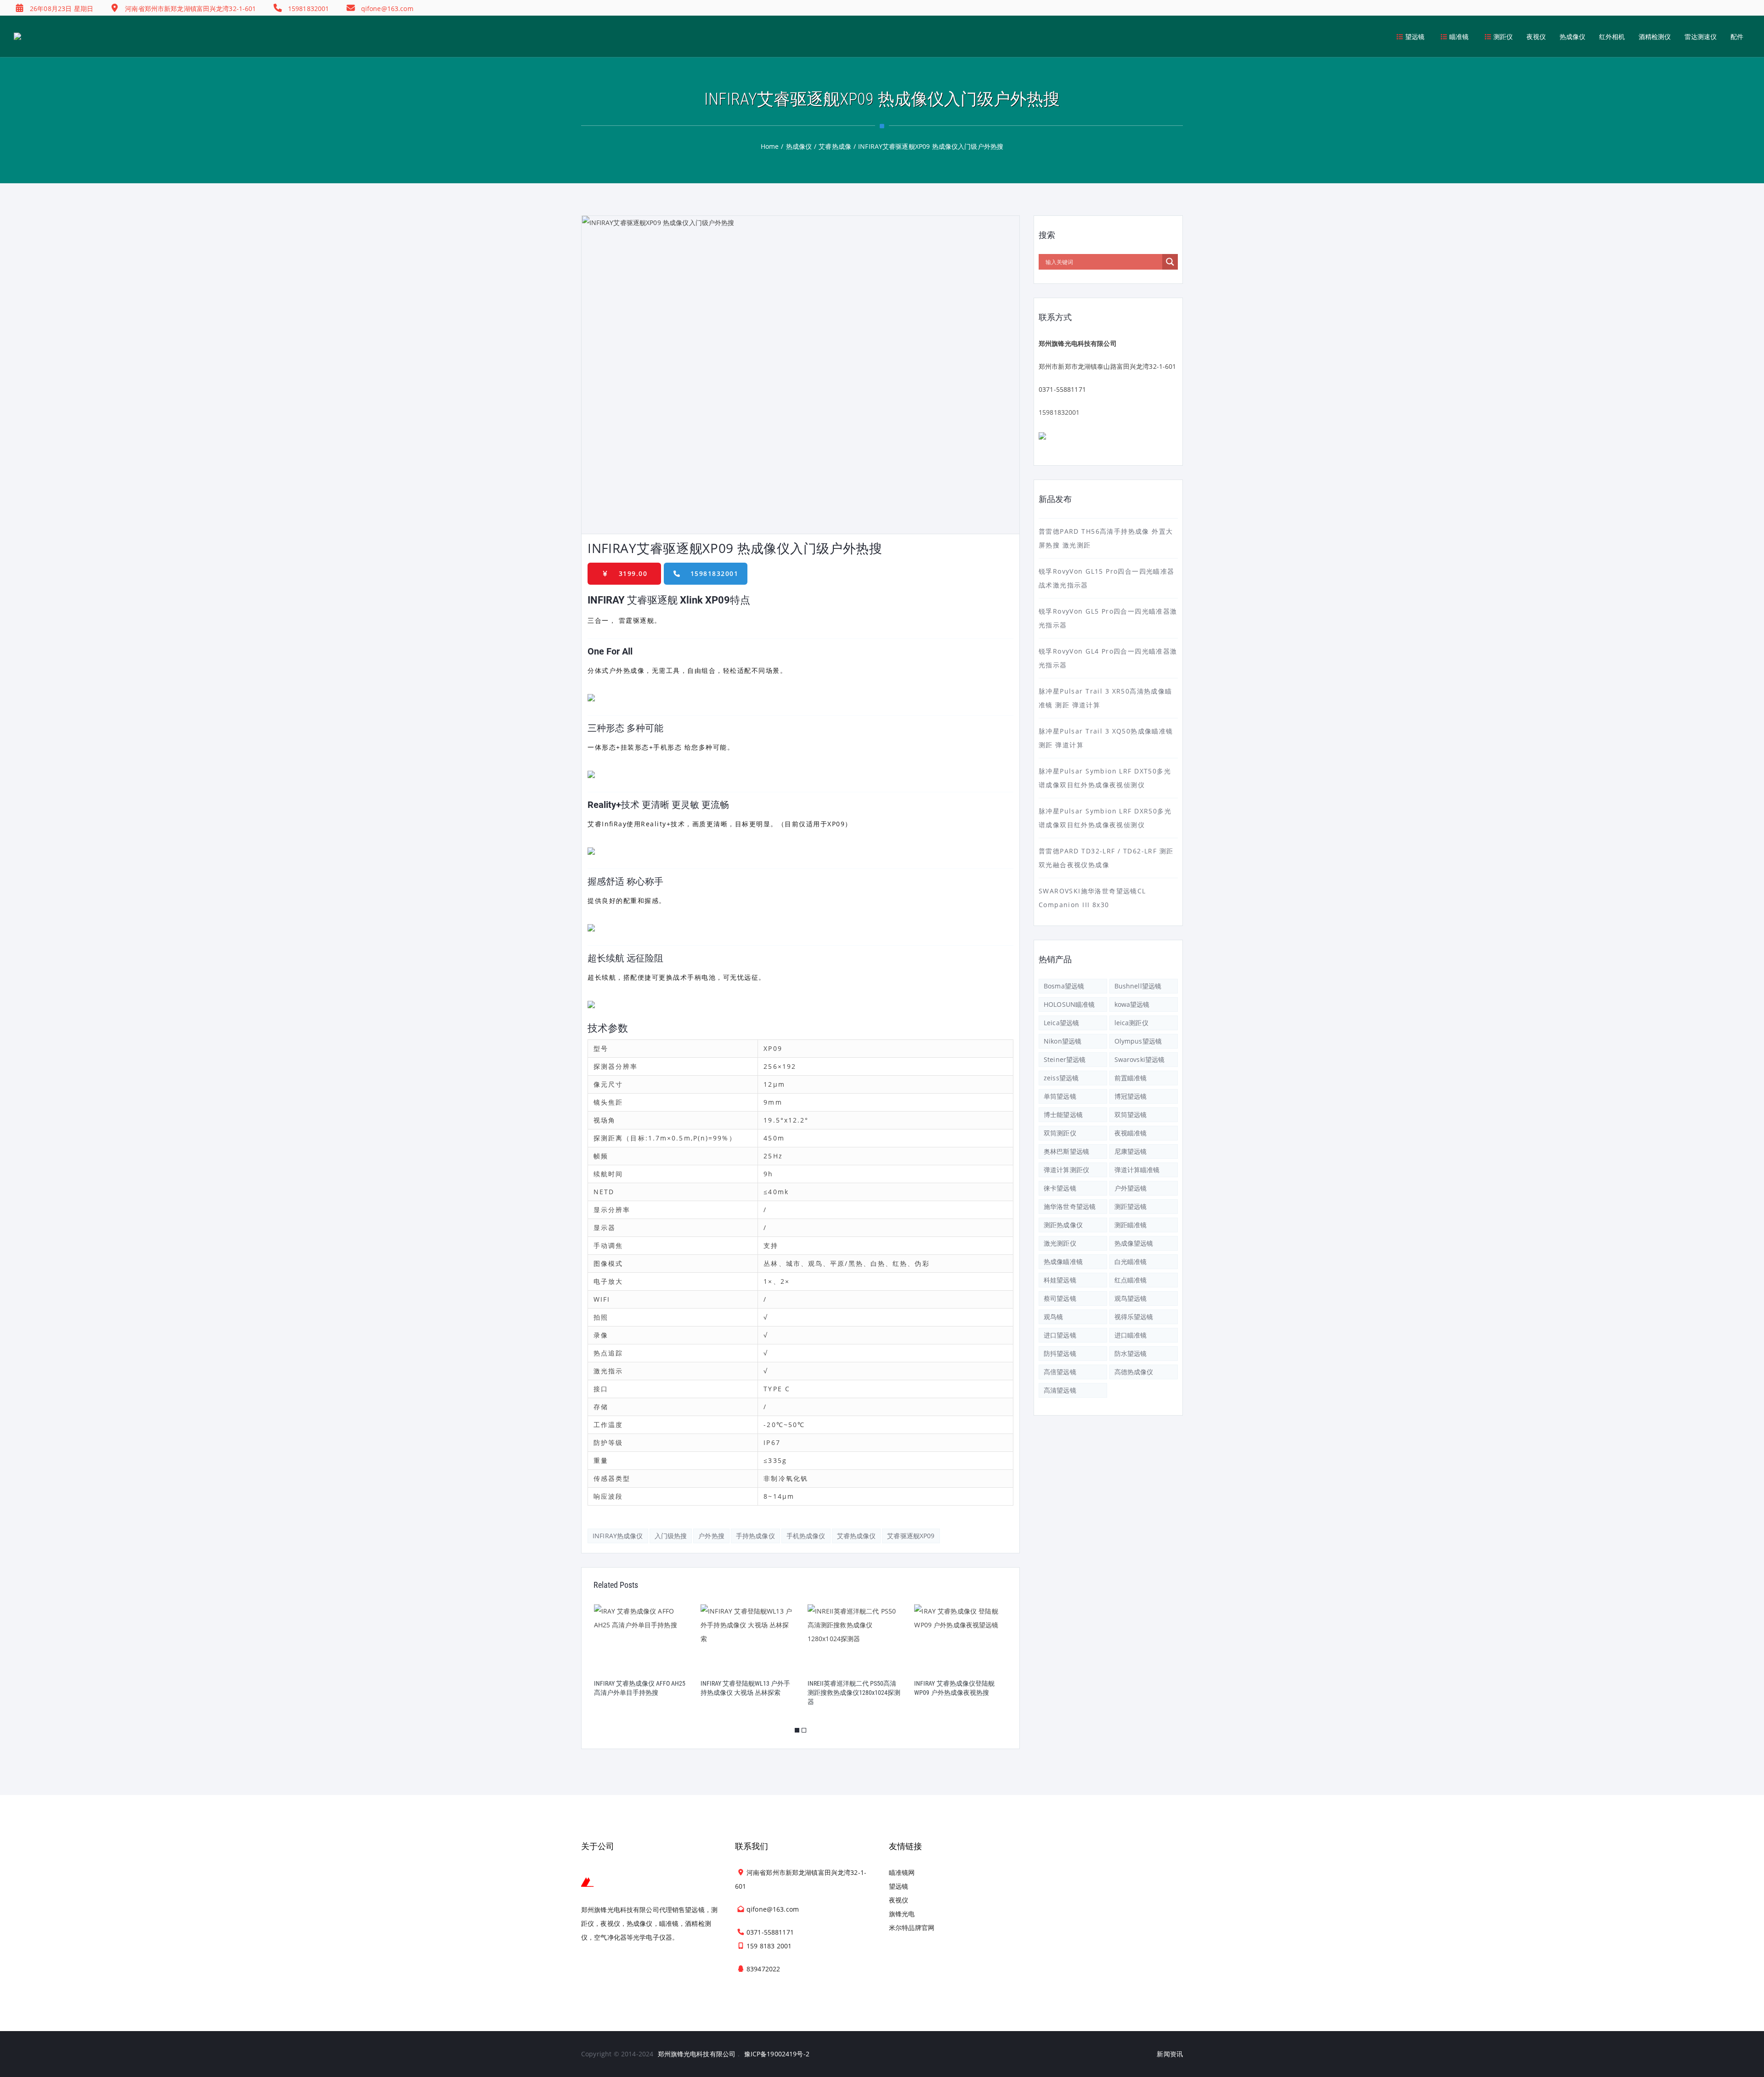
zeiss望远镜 (1061, 1078)
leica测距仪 (1131, 1023)
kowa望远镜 (1132, 1004)
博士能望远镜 (1063, 1115)
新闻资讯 (1170, 2054)
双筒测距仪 (1060, 1133)
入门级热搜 (671, 1536)
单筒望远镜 (1060, 1096)
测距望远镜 (1131, 1206)
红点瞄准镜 (1131, 1280)
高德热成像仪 (1134, 1372)
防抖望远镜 (1060, 1353)
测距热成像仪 (1063, 1225)
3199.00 (633, 573)
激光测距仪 (1060, 1243)
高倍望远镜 (1060, 1372)
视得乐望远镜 (1134, 1317)
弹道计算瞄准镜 (1137, 1170)
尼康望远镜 (1131, 1151)
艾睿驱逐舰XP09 (911, 1536)
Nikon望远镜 (1063, 1041)
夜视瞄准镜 (1131, 1133)
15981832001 (715, 573)
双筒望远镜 (1131, 1115)
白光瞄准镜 (1131, 1261)
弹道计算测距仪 (1066, 1170)
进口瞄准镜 (1131, 1335)
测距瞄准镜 (1131, 1225)
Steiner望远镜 (1065, 1059)
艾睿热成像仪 (857, 1536)
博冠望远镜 (1131, 1096)
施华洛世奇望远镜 (1070, 1206)
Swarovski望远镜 (1140, 1059)
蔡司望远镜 (1060, 1298)
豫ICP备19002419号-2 (777, 2054)
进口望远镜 (1060, 1335)
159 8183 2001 (769, 1946)
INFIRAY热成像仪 (618, 1536)
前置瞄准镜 (1131, 1078)
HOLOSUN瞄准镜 (1069, 1004)
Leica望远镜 (1061, 1023)
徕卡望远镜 (1060, 1188)
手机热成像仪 (806, 1536)
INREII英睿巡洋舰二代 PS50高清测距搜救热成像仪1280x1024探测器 (854, 1693)
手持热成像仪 (755, 1536)
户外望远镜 (1131, 1188)
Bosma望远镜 (1064, 986)
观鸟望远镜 (1131, 1298)
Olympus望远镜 (1138, 1041)
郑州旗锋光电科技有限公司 (697, 2054)
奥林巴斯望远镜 (1066, 1151)
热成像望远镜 (1134, 1243)
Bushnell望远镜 (1138, 986)
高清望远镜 (1060, 1390)
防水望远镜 (1131, 1353)
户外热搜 (711, 1536)
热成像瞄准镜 (1063, 1261)
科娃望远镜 (1060, 1280)
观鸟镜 (1053, 1317)
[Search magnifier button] (1170, 262)
